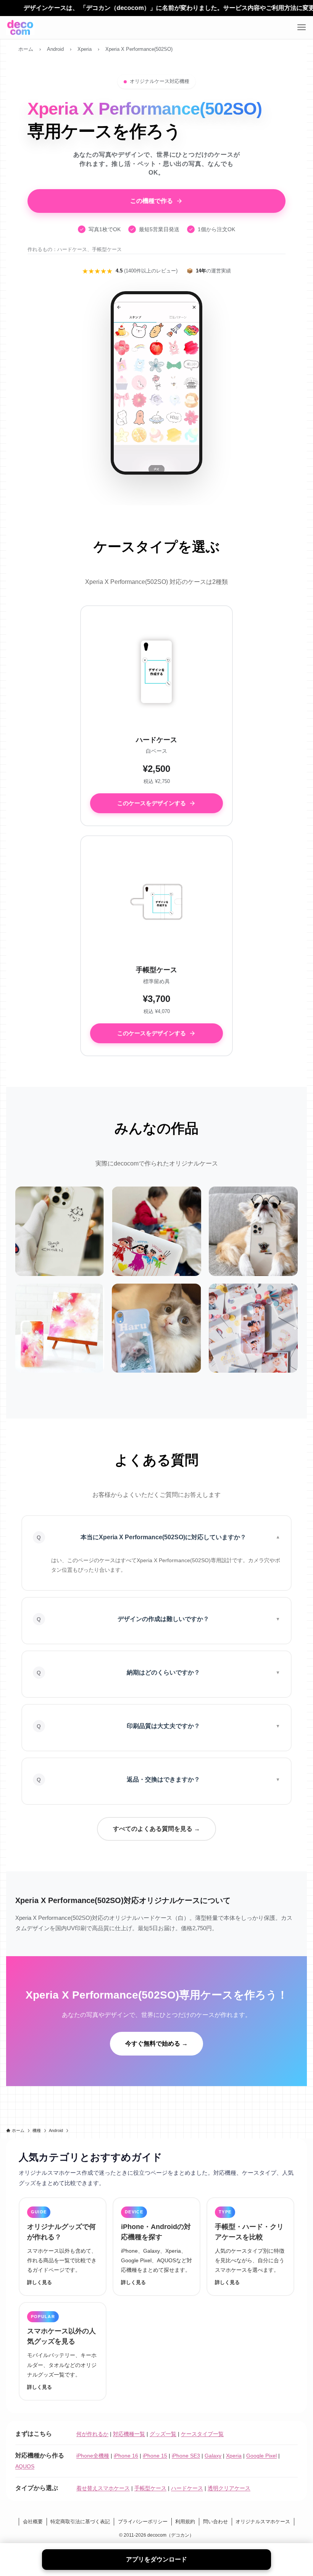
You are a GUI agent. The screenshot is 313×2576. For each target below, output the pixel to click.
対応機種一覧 (129, 2434)
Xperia (234, 2456)
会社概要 (33, 2522)
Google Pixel (261, 2456)
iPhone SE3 (186, 2456)
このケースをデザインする (152, 803)
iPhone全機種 (93, 2456)
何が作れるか (92, 2434)
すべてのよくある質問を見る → (156, 1829)
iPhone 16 (126, 2456)
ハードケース (187, 2488)
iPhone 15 (155, 2456)
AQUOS (25, 2466)
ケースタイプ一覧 (202, 2434)
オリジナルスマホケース (263, 2522)
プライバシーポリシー (143, 2522)
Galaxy (213, 2456)
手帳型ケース (150, 2488)
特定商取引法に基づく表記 (80, 2522)
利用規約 (185, 2522)
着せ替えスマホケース (103, 2488)
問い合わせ (215, 2522)
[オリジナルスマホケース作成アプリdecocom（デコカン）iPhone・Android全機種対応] (20, 28)
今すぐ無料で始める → (156, 2043)
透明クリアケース (229, 2488)
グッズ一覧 (163, 2434)
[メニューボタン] (302, 28)
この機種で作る (152, 201)
